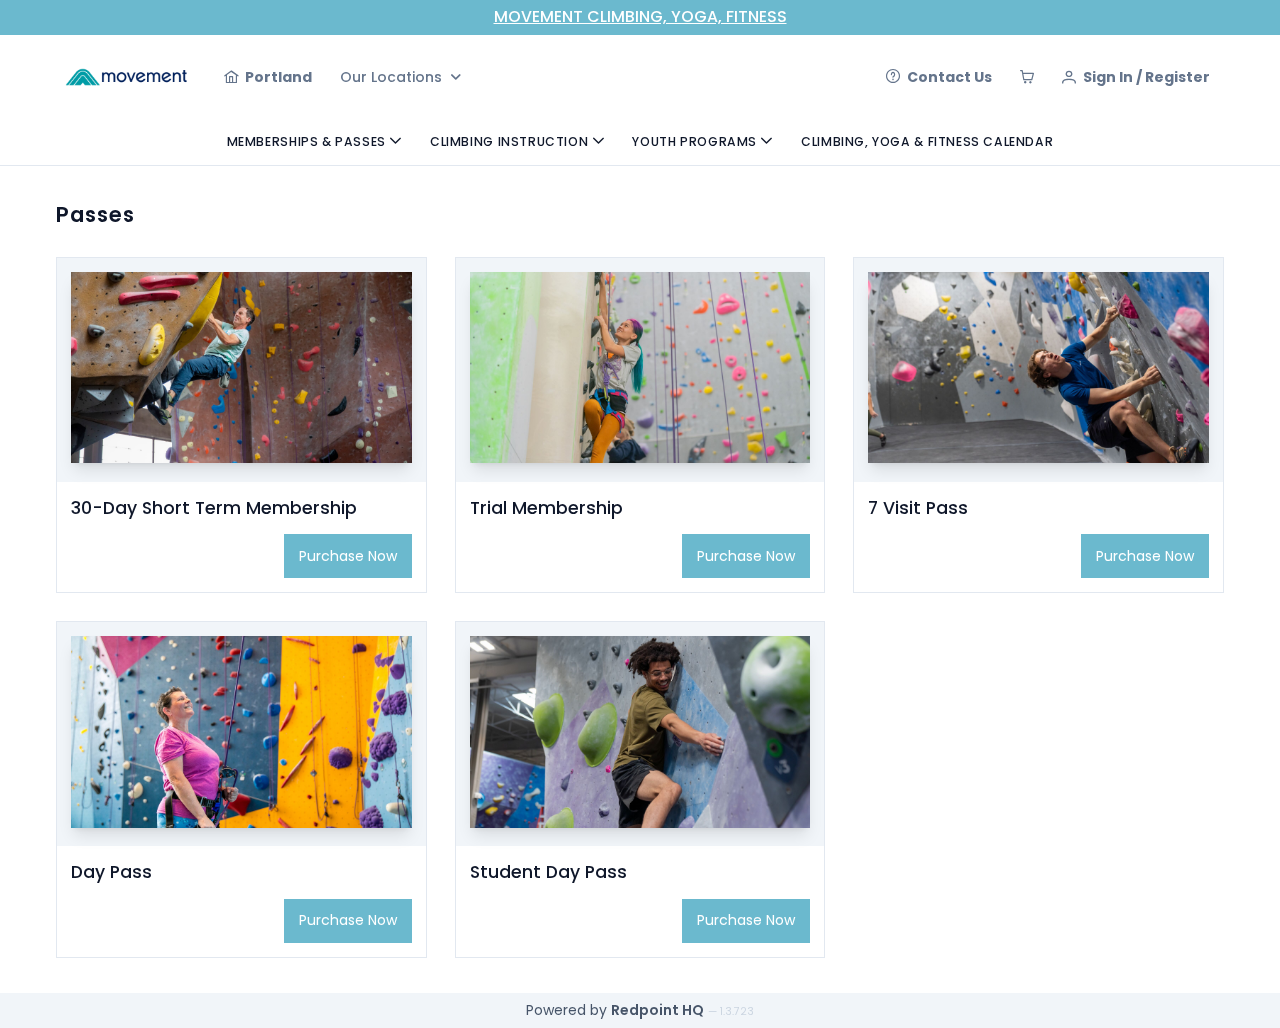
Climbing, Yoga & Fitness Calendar (927, 141)
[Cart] (1027, 77)
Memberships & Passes (306, 141)
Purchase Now (348, 556)
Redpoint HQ (657, 1010)
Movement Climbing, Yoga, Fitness (640, 16)
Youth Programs (694, 141)
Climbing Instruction (509, 141)
